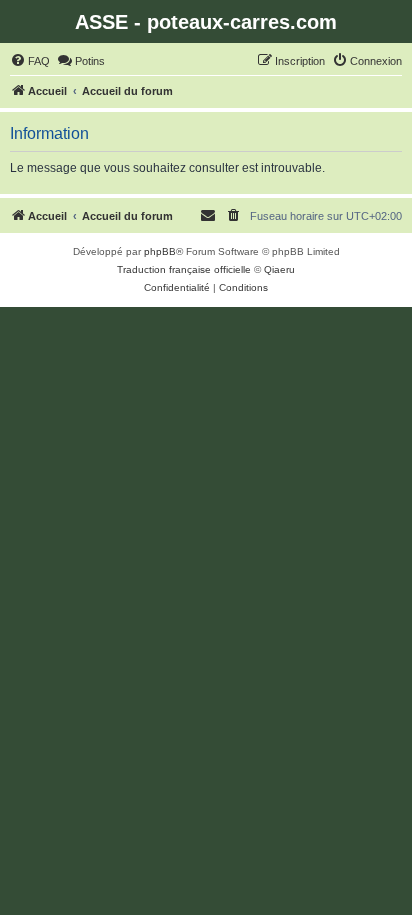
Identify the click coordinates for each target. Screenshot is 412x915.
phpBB (160, 251)
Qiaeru (279, 269)
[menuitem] (30, 61)
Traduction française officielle (184, 269)
